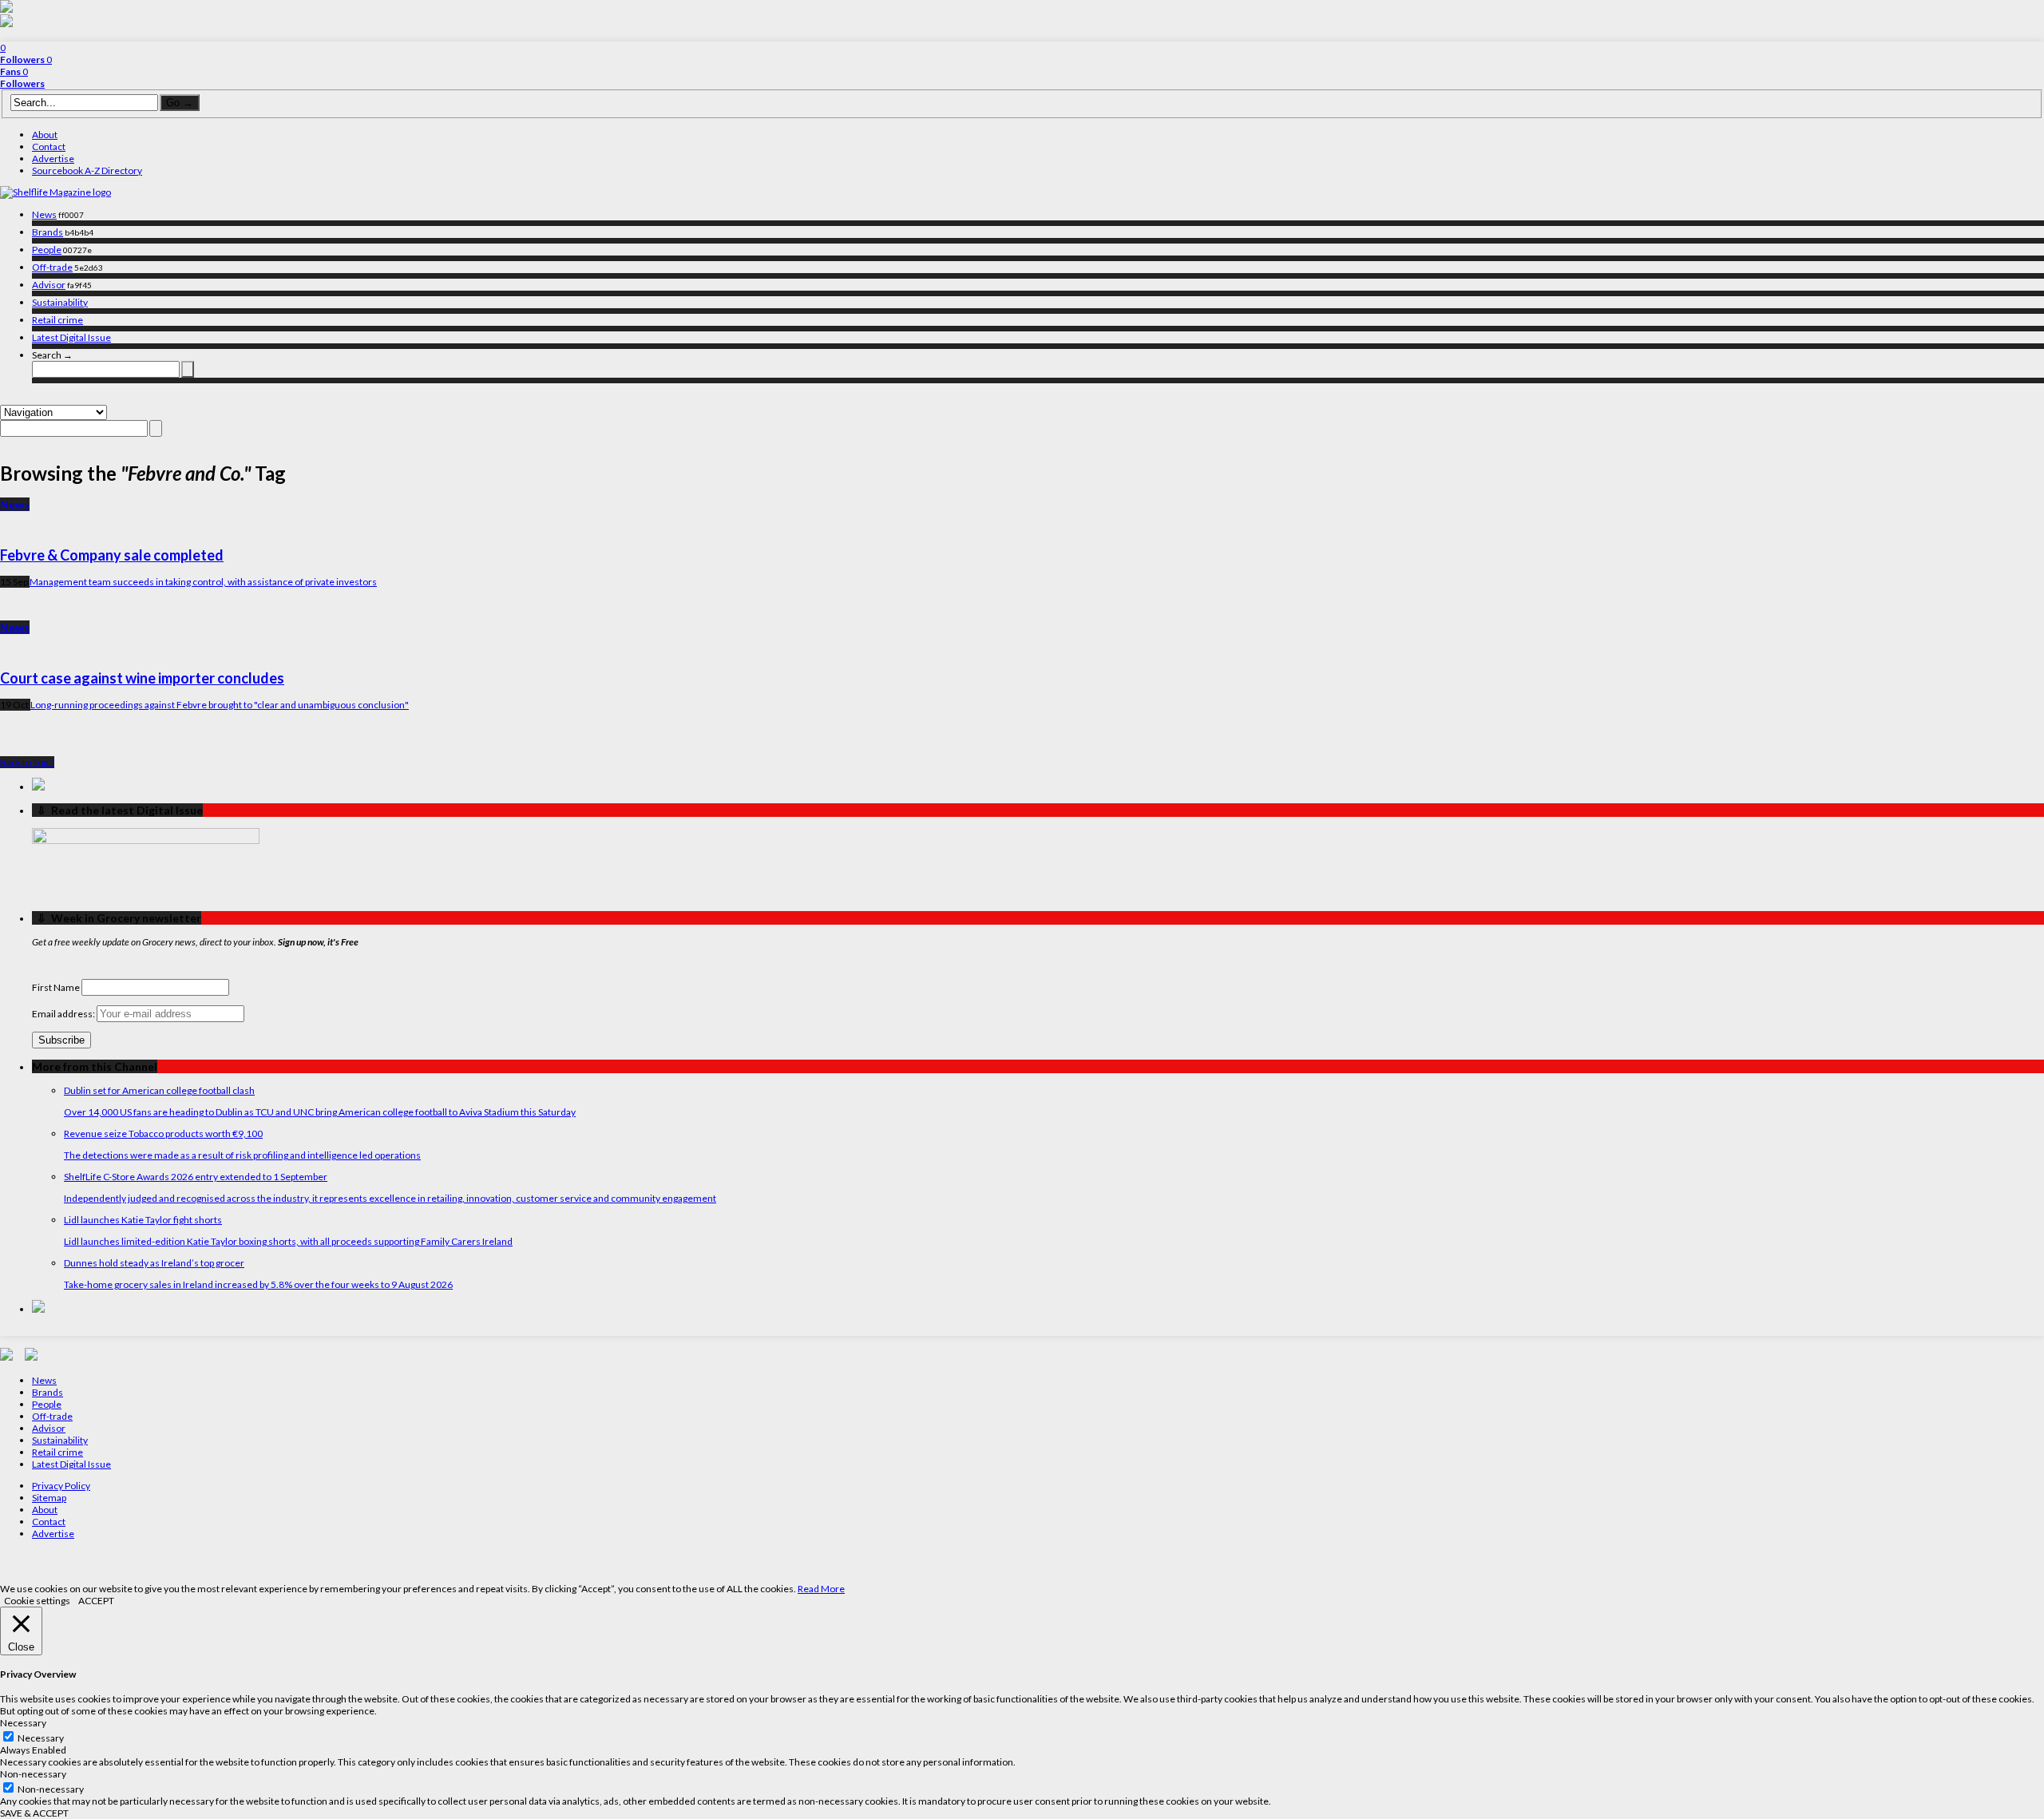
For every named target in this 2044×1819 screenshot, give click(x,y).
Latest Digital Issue (71, 337)
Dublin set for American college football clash (159, 1090)
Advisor (49, 285)
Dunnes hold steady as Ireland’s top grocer (154, 1263)
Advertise (53, 159)
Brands (48, 232)
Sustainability (60, 302)
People (47, 250)
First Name (56, 987)
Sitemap (49, 1498)
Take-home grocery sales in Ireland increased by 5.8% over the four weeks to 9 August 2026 (258, 1284)
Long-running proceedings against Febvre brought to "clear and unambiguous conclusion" (220, 705)
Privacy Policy (61, 1486)
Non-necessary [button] (33, 1774)
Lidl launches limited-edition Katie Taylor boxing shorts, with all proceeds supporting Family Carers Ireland (288, 1241)
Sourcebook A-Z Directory (87, 170)
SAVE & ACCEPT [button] (34, 1813)
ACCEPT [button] (96, 1601)
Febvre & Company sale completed (112, 555)
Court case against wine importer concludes (142, 678)
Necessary (41, 1738)
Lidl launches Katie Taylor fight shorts (143, 1220)
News (44, 214)
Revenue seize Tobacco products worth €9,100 (163, 1133)
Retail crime (57, 320)
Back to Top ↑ (27, 762)
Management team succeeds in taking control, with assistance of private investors (203, 582)
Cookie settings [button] (37, 1601)
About (45, 135)
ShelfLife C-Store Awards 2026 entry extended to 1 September (196, 1177)
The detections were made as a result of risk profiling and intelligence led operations (242, 1155)
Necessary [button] (23, 1723)
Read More (821, 1589)
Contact (49, 147)
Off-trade (52, 267)
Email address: (64, 1014)
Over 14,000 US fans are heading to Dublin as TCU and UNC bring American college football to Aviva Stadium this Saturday (320, 1112)
